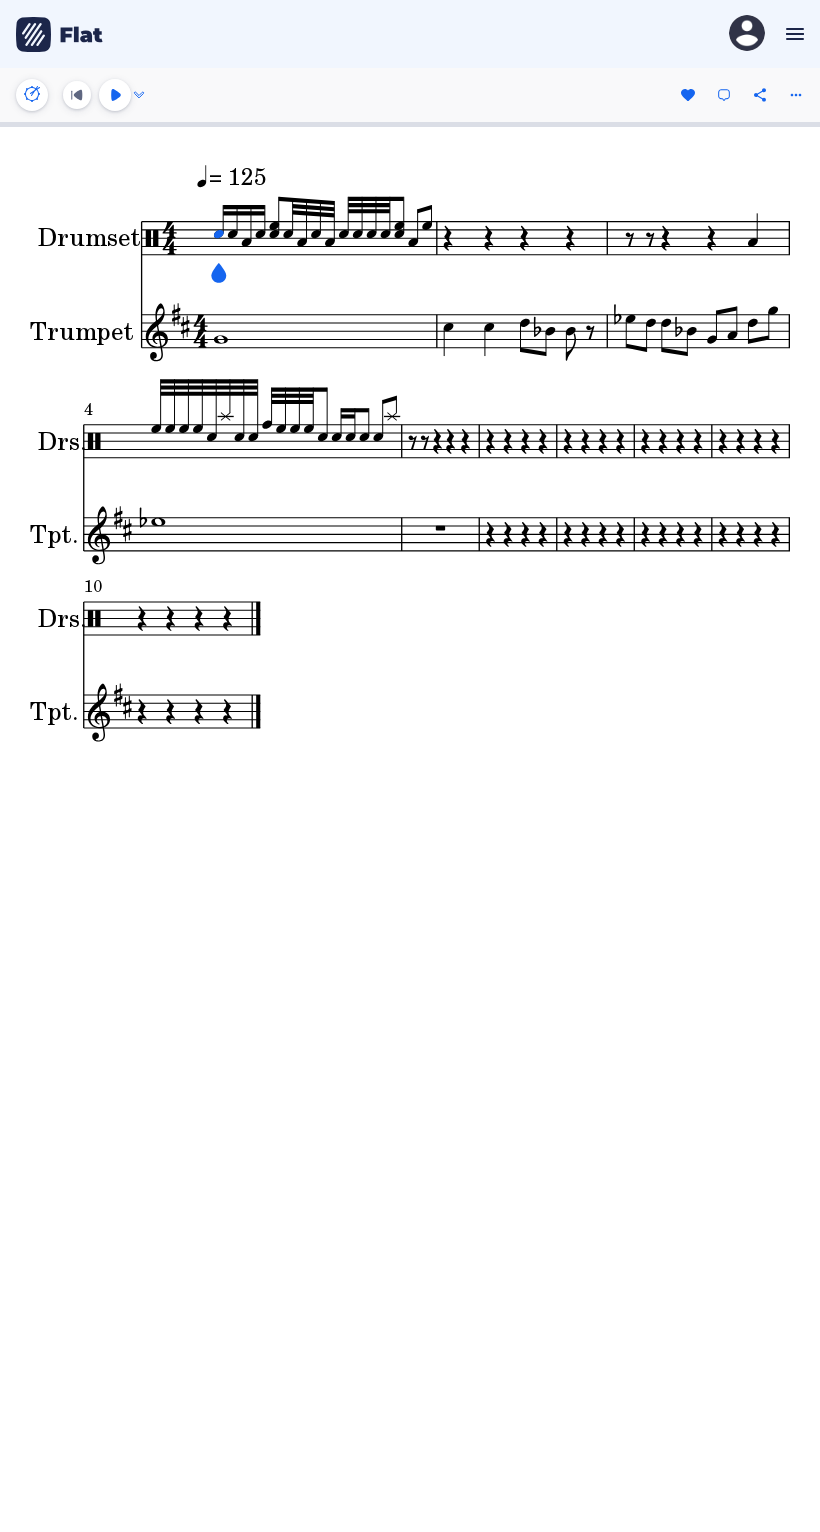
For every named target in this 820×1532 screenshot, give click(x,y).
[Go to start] (77, 95)
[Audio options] (139, 95)
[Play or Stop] (115, 95)
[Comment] (724, 95)
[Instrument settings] (32, 95)
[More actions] (796, 95)
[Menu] (792, 34)
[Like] (688, 95)
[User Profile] (747, 34)
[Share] (760, 95)
